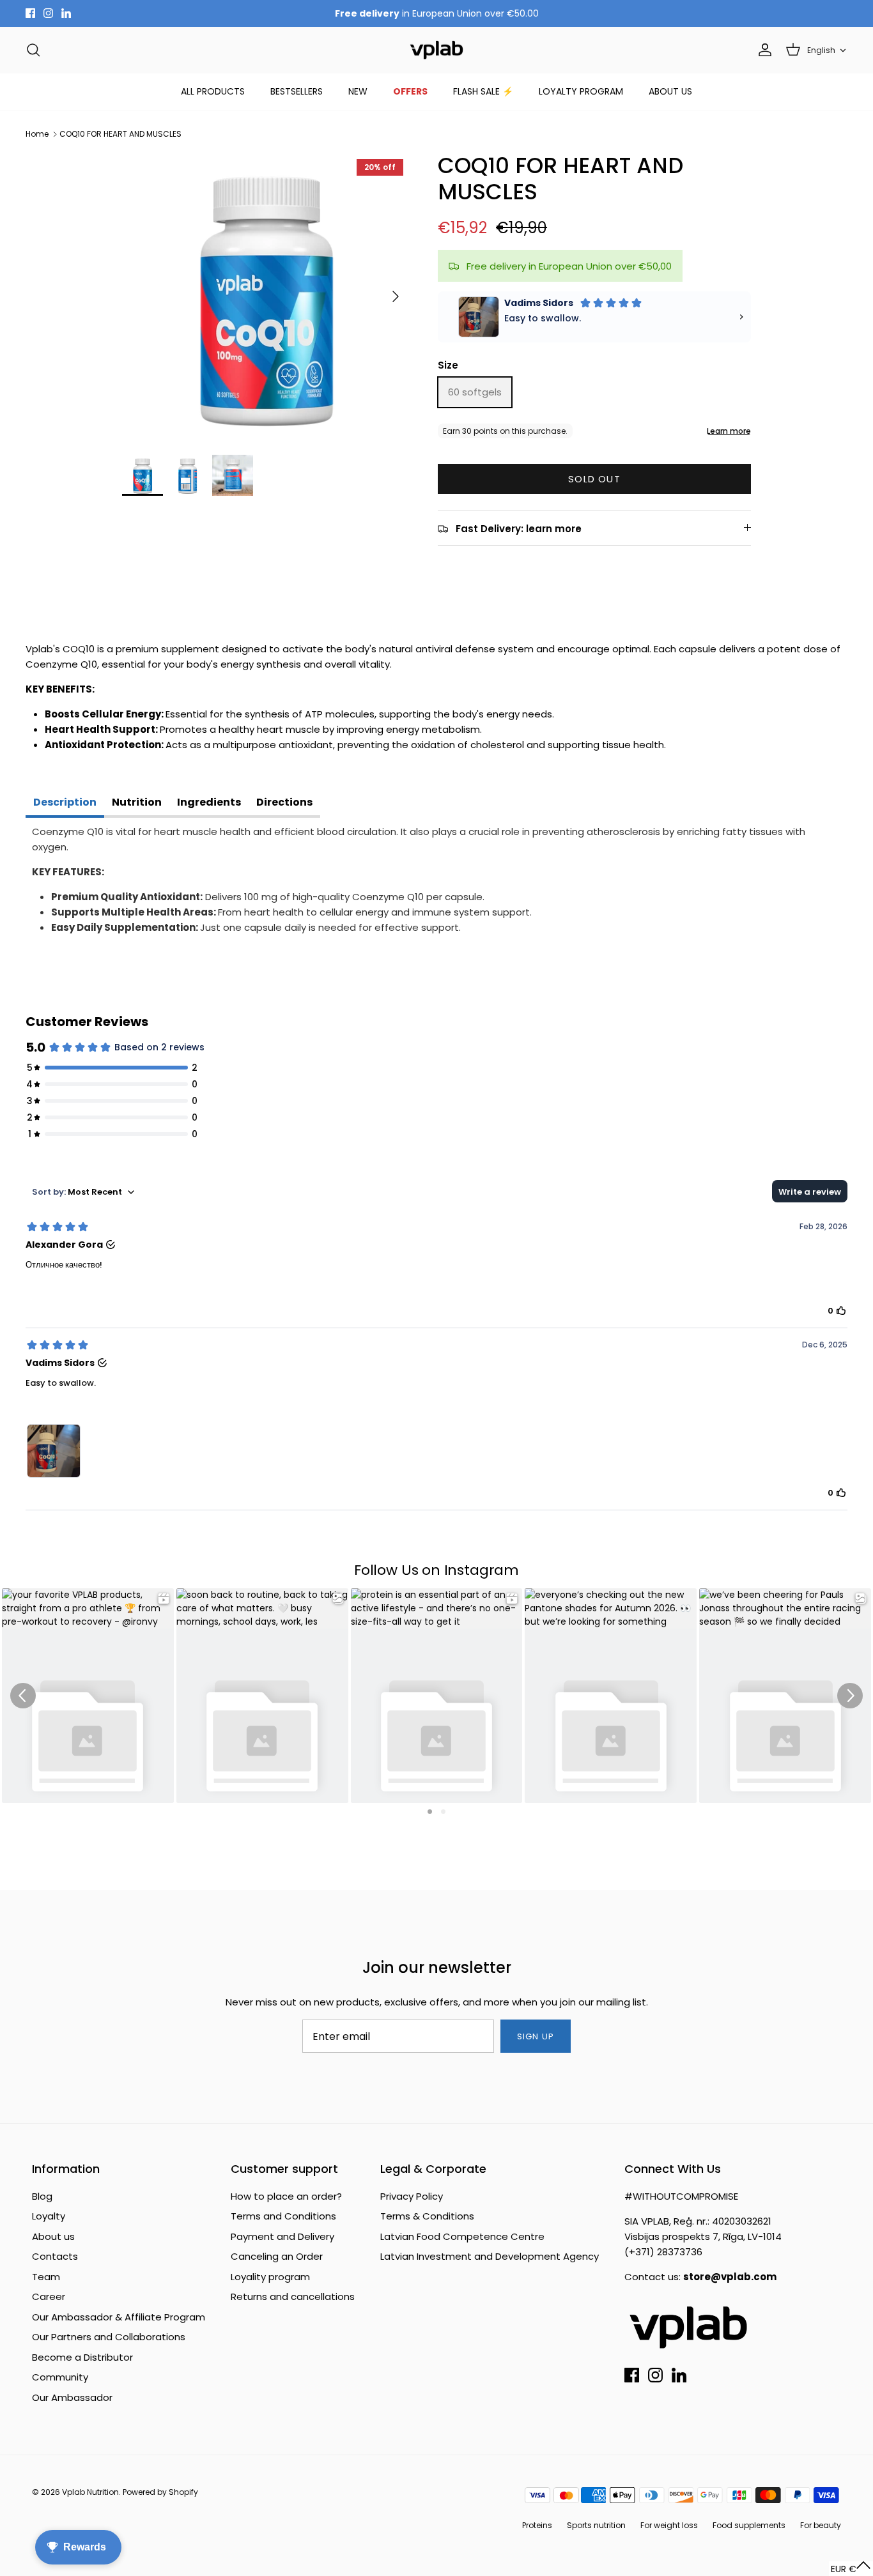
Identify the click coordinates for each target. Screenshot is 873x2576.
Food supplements (749, 2525)
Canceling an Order (277, 2256)
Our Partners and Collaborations (109, 2337)
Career (49, 2296)
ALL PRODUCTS (213, 91)
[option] (266, 297)
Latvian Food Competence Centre (462, 2236)
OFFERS (410, 91)
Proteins (537, 2525)
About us (53, 2236)
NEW (358, 91)
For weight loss (669, 2525)
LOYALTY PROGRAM (581, 91)
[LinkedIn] (66, 13)
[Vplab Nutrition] (436, 50)
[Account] (762, 50)
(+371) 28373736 (663, 2252)
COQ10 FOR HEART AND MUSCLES (120, 134)
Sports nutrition (596, 2525)
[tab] (65, 804)
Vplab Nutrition (90, 2492)
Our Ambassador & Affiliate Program (119, 2317)
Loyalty (49, 2216)
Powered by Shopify (160, 2492)
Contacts (55, 2256)
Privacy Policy (412, 2196)
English (821, 50)
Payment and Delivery (282, 2236)
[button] (851, 2569)
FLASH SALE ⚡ (483, 91)
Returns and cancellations (293, 2296)
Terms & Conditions (427, 2216)
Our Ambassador (72, 2397)
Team (46, 2277)
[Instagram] (48, 13)
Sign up (535, 2036)
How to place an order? (286, 2196)
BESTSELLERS (297, 91)
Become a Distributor (82, 2357)
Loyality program (270, 2277)
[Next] (396, 296)
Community (60, 2377)
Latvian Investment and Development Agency (490, 2256)
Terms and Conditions (283, 2216)
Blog (42, 2196)
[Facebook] (30, 13)
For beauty (821, 2525)
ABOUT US (670, 91)
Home (37, 134)
